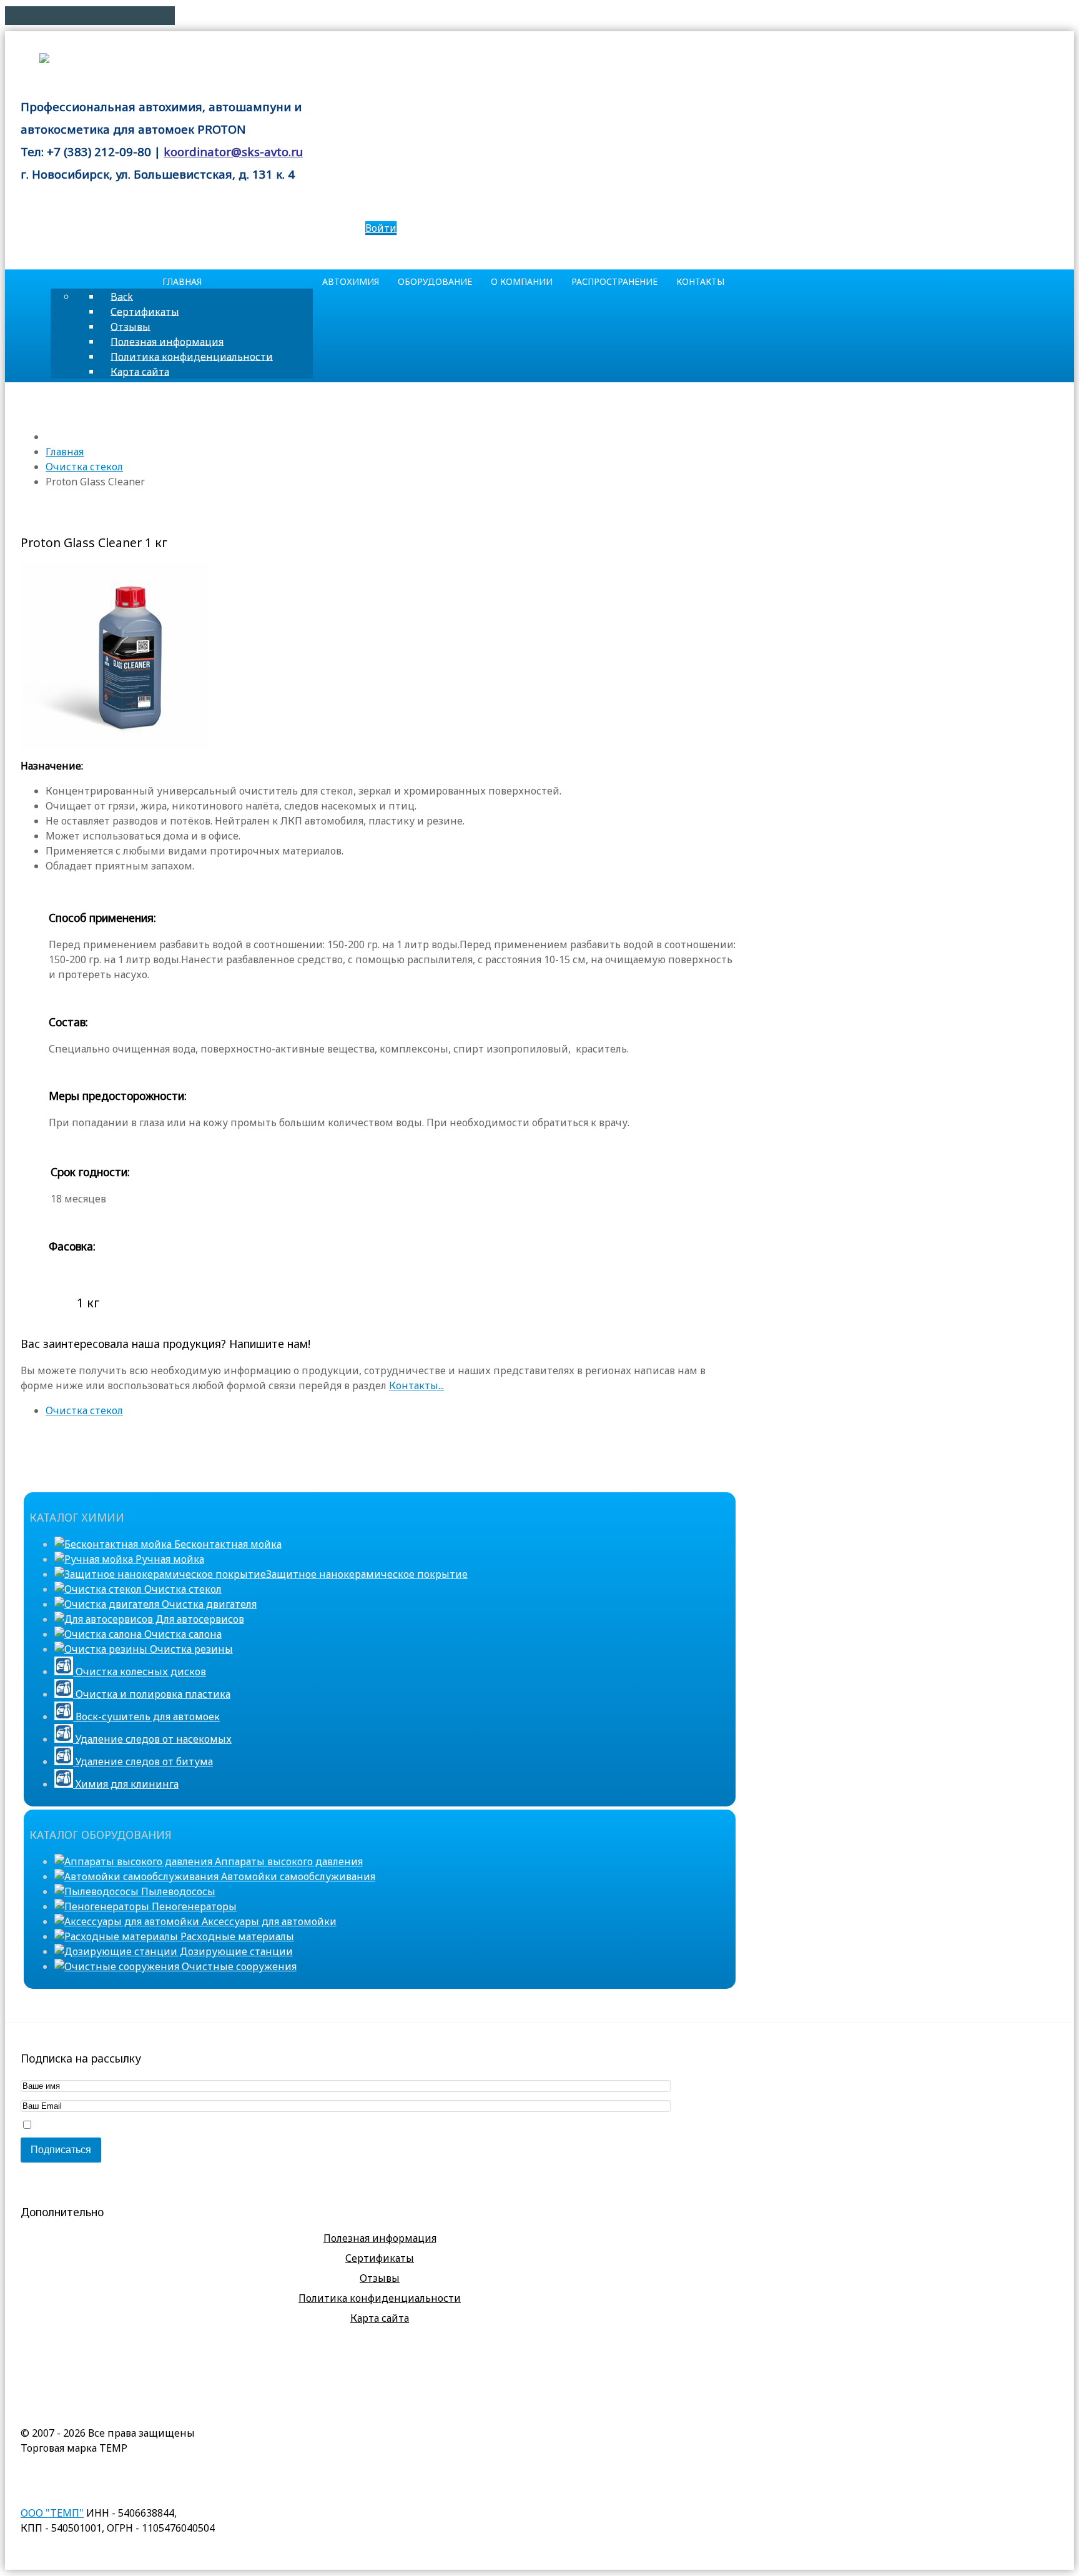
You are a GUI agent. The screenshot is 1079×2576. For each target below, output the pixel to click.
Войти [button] (381, 228)
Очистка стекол (84, 1410)
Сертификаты (380, 2258)
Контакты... (416, 1385)
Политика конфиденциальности (380, 2298)
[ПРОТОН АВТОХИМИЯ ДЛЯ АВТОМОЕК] (131, 61)
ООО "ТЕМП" (52, 2513)
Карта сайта (380, 2318)
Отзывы (380, 2278)
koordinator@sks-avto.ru (233, 151)
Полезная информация (380, 2238)
